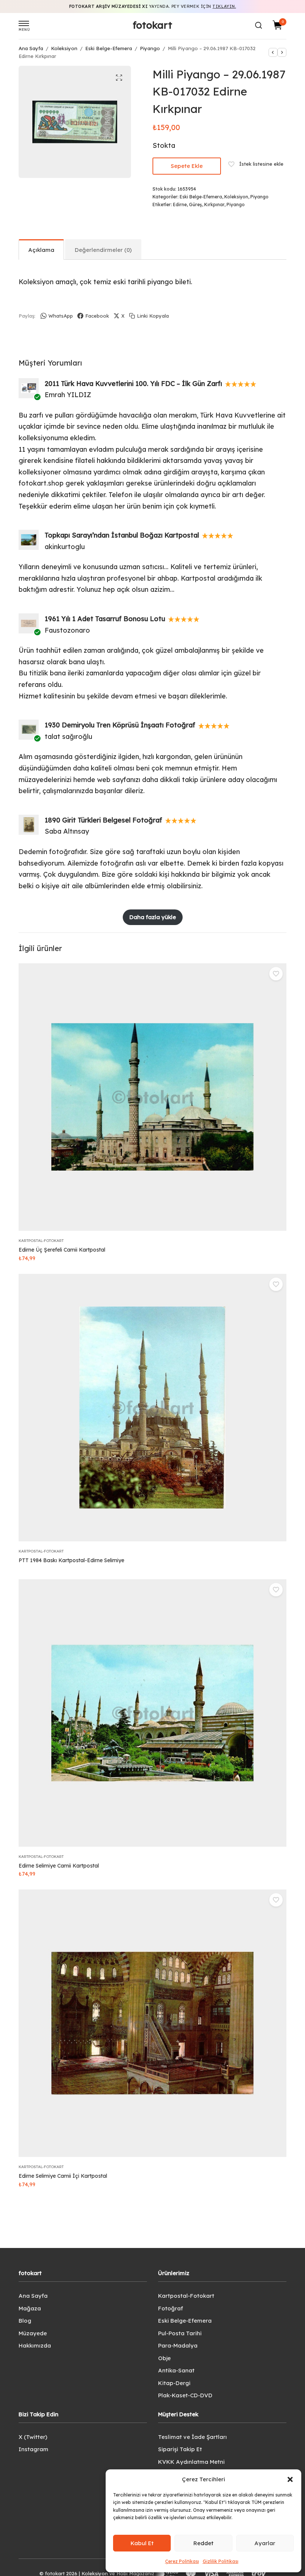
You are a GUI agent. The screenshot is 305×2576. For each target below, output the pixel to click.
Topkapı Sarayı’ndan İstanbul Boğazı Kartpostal (122, 535)
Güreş (195, 205)
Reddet (203, 2543)
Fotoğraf (171, 2308)
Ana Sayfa (31, 48)
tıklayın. (224, 6)
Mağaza (30, 2308)
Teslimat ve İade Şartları (192, 2437)
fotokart (152, 25)
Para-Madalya (178, 2345)
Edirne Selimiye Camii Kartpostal (59, 1866)
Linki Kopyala (153, 316)
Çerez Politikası (182, 2561)
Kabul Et (142, 2543)
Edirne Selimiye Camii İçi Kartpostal (63, 2176)
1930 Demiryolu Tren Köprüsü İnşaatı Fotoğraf (120, 725)
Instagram (33, 2449)
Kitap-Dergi (174, 2383)
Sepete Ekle (187, 166)
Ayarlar (265, 2543)
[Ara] (259, 25)
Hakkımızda (35, 2345)
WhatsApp (61, 316)
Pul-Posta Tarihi (180, 2333)
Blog (25, 2321)
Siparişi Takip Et (180, 2449)
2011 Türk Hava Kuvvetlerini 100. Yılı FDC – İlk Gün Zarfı (133, 384)
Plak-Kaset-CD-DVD (185, 2395)
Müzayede (33, 2333)
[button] (290, 2479)
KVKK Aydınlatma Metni (191, 2462)
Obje (164, 2358)
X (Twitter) (33, 2437)
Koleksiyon (64, 48)
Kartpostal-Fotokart (41, 1241)
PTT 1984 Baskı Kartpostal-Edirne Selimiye (71, 1560)
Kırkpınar (214, 205)
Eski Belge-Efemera (109, 48)
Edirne (180, 205)
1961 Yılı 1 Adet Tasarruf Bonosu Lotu (105, 619)
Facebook (97, 316)
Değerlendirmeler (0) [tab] (103, 250)
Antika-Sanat (176, 2370)
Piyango (150, 48)
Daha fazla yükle (153, 917)
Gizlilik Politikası (221, 2561)
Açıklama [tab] (41, 250)
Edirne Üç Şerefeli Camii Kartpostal (62, 1250)
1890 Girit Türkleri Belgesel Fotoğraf (103, 820)
